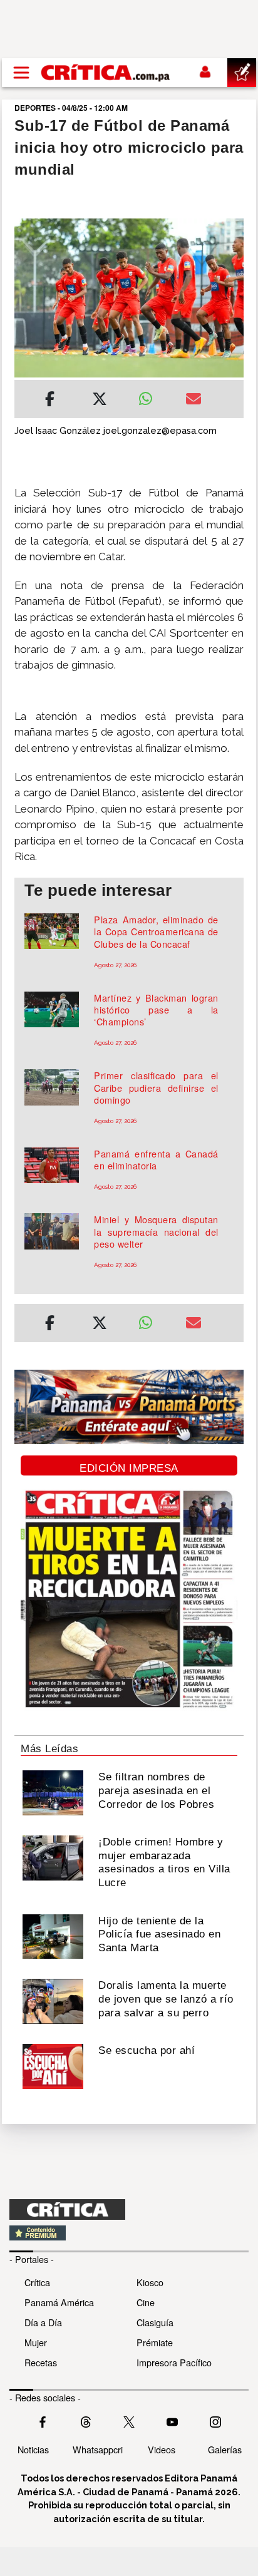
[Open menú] (21, 73)
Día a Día (43, 2322)
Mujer (36, 2342)
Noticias (33, 2449)
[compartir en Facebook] (50, 401)
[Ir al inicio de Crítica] (106, 72)
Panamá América (59, 2302)
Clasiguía (155, 2322)
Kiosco (150, 2282)
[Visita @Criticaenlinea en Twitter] (86, 2421)
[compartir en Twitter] (100, 401)
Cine (146, 2302)
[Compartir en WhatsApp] (152, 396)
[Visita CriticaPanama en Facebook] (43, 2421)
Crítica (37, 2282)
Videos (162, 2449)
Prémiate (155, 2342)
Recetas (41, 2362)
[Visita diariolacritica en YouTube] (172, 2421)
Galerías (225, 2449)
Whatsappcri (98, 2449)
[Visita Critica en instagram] (215, 2421)
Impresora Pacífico (174, 2362)
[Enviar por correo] (194, 401)
